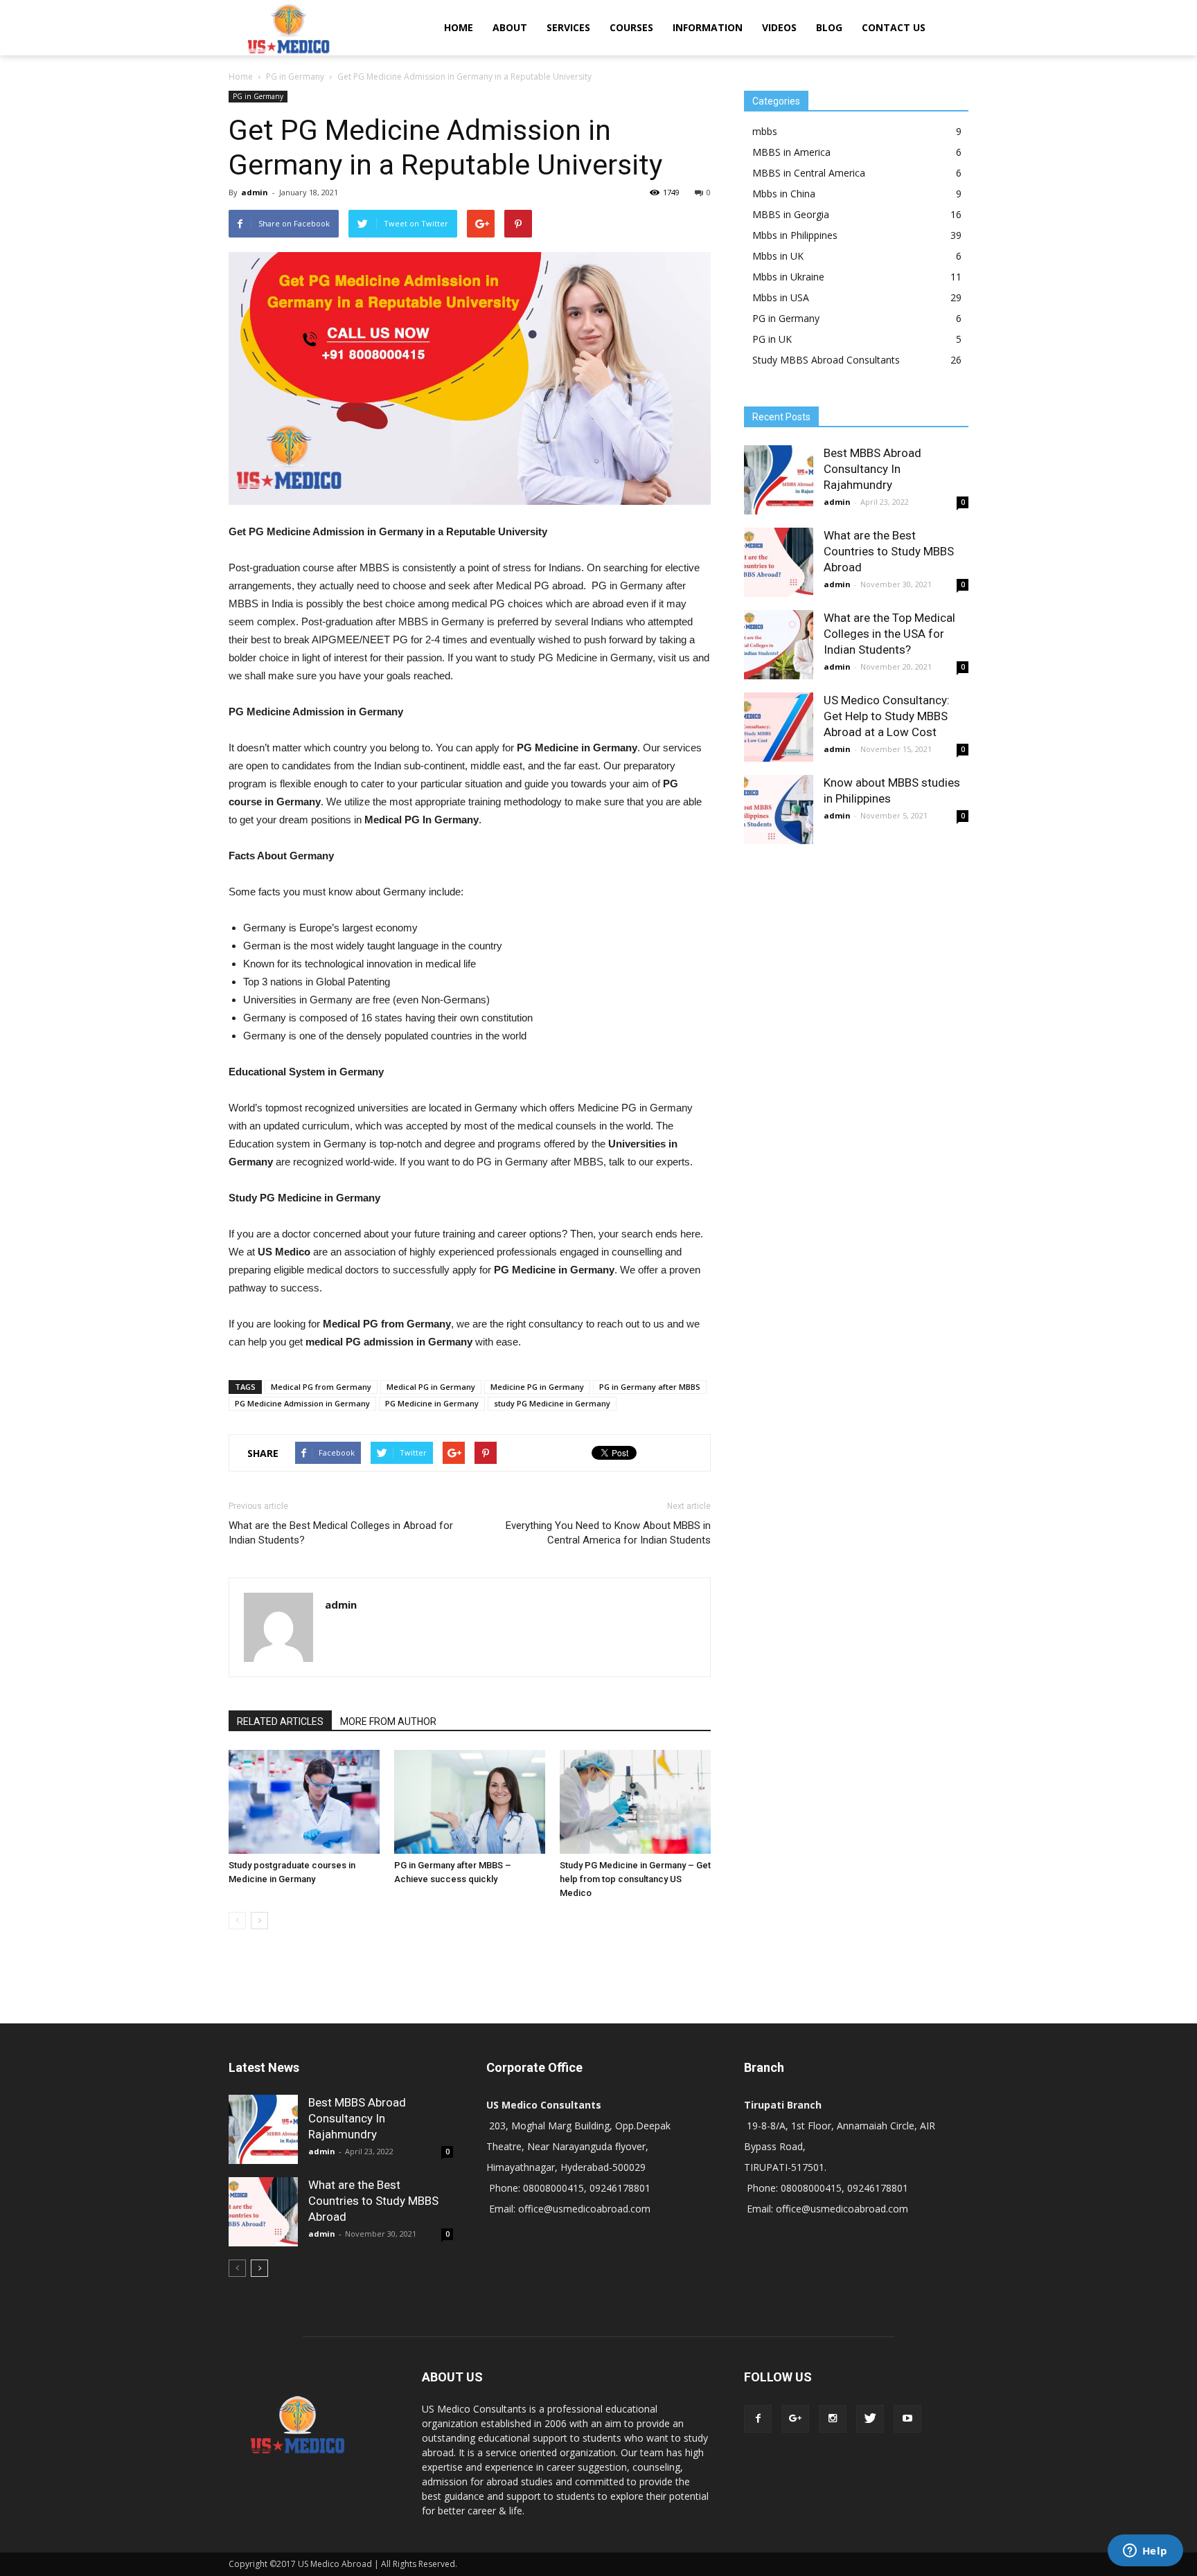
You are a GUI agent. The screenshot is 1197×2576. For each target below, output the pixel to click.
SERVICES (568, 27)
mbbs (765, 131)
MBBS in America (791, 152)
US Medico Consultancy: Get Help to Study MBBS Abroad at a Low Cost (887, 716)
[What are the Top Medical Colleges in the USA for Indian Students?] (779, 645)
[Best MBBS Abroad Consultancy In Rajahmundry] (779, 480)
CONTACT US (894, 27)
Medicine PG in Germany (537, 1387)
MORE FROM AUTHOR (388, 1721)
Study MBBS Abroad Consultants (826, 360)
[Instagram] (833, 2419)
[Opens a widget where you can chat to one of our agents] (1145, 2552)
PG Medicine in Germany (432, 1403)
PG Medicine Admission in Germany (302, 1403)
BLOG (829, 27)
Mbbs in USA (781, 297)
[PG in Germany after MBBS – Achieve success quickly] (470, 1802)
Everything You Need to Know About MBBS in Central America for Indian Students (608, 1533)
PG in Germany (258, 96)
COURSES (631, 27)
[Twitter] (870, 2419)
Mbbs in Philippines (795, 235)
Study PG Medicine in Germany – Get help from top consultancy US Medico (635, 1879)
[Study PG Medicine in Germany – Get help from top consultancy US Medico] (635, 1802)
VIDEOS (779, 27)
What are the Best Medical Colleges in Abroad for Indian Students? (341, 1533)
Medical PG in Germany (431, 1387)
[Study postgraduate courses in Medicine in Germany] (304, 1802)
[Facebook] (758, 2419)
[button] (952, 28)
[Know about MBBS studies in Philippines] (779, 810)
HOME (459, 27)
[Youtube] (907, 2419)
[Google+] (795, 2419)
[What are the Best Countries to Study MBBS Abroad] (779, 562)
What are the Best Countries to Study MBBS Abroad (889, 551)
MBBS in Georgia (791, 214)
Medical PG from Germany (321, 1387)
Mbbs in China (784, 194)
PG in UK (772, 339)
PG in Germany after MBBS (650, 1387)
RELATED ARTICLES (280, 1721)
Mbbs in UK (778, 256)
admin (255, 192)
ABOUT (510, 27)
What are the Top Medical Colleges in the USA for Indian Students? (889, 634)
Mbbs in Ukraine (788, 277)
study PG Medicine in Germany (552, 1403)
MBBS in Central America (809, 173)
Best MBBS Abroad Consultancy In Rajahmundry (872, 469)
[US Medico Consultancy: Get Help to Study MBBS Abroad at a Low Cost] (779, 727)
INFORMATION (708, 27)
